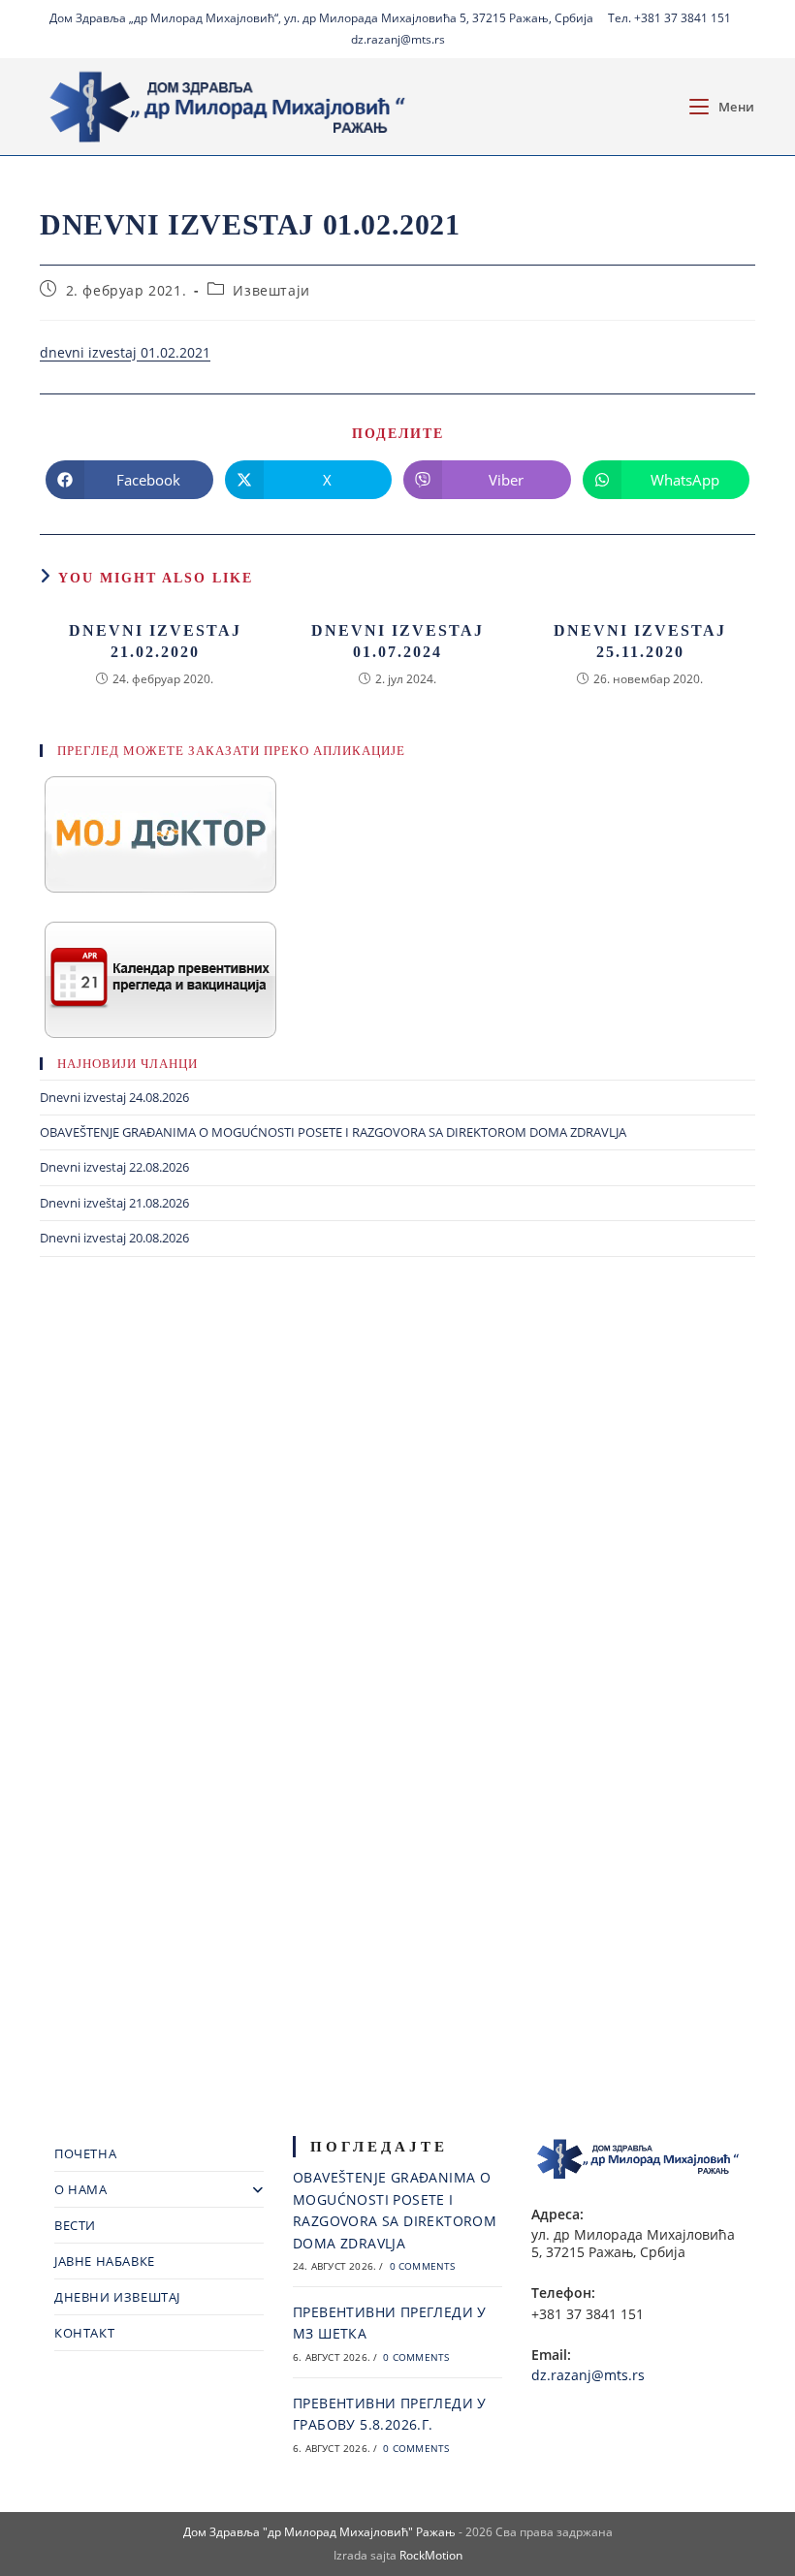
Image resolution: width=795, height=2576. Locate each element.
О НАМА (81, 2189)
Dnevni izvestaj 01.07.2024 (397, 641)
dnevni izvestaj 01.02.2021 (125, 352)
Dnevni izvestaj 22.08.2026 (114, 1167)
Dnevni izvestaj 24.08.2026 (114, 1097)
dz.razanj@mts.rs (398, 39)
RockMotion (431, 2555)
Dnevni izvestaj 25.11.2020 (640, 641)
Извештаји (271, 290)
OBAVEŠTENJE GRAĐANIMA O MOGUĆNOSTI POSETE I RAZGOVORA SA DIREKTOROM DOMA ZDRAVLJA (333, 1132)
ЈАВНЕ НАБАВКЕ (105, 2261)
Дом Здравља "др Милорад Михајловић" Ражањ (319, 2532)
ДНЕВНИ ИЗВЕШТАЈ (117, 2297)
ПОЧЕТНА (85, 2153)
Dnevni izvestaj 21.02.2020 (155, 641)
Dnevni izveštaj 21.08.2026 (114, 1203)
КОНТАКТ (84, 2333)
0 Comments (423, 2266)
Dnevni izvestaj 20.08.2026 (114, 1238)
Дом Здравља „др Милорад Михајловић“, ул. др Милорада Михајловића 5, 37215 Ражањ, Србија (321, 18)
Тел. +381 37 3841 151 (669, 18)
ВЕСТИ (75, 2225)
